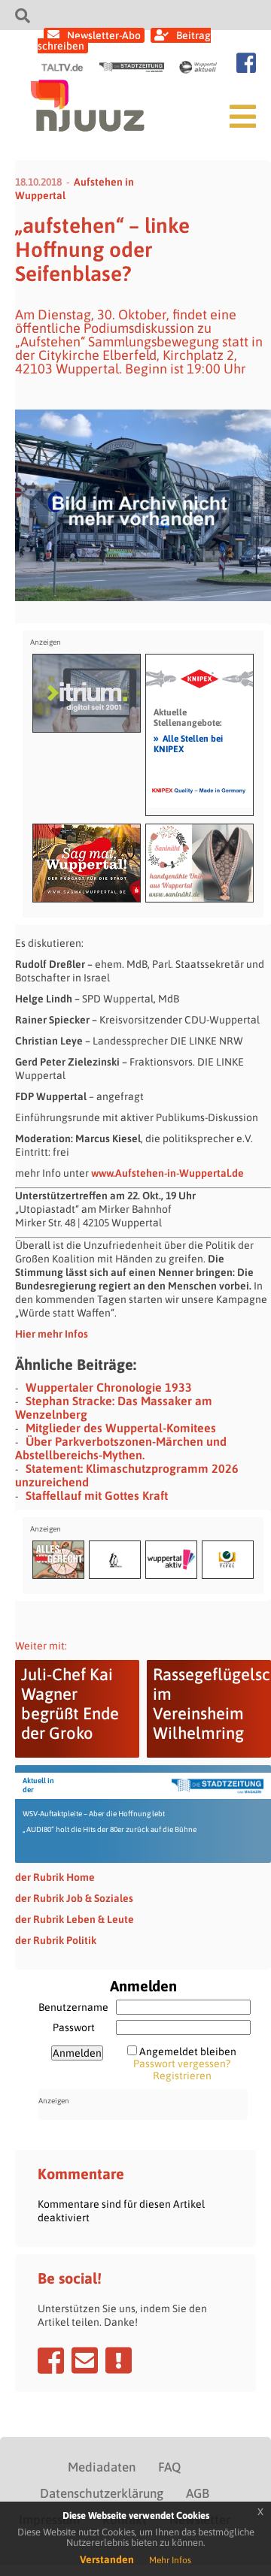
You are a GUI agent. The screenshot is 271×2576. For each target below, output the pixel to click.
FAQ (169, 2467)
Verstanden (107, 2559)
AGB (198, 2493)
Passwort (74, 2027)
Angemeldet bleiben (188, 2051)
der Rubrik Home (55, 1877)
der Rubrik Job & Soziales (74, 1898)
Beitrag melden (119, 2360)
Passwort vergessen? (182, 2064)
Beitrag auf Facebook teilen (51, 2360)
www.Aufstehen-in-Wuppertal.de (167, 1173)
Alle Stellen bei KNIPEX (188, 743)
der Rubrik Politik (56, 1940)
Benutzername (73, 2007)
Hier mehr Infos (52, 1334)
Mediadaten (102, 2467)
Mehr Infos (170, 2560)
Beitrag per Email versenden (85, 2360)
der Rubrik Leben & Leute (75, 1919)
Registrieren (182, 2076)
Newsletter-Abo (104, 35)
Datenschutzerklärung (102, 2493)
